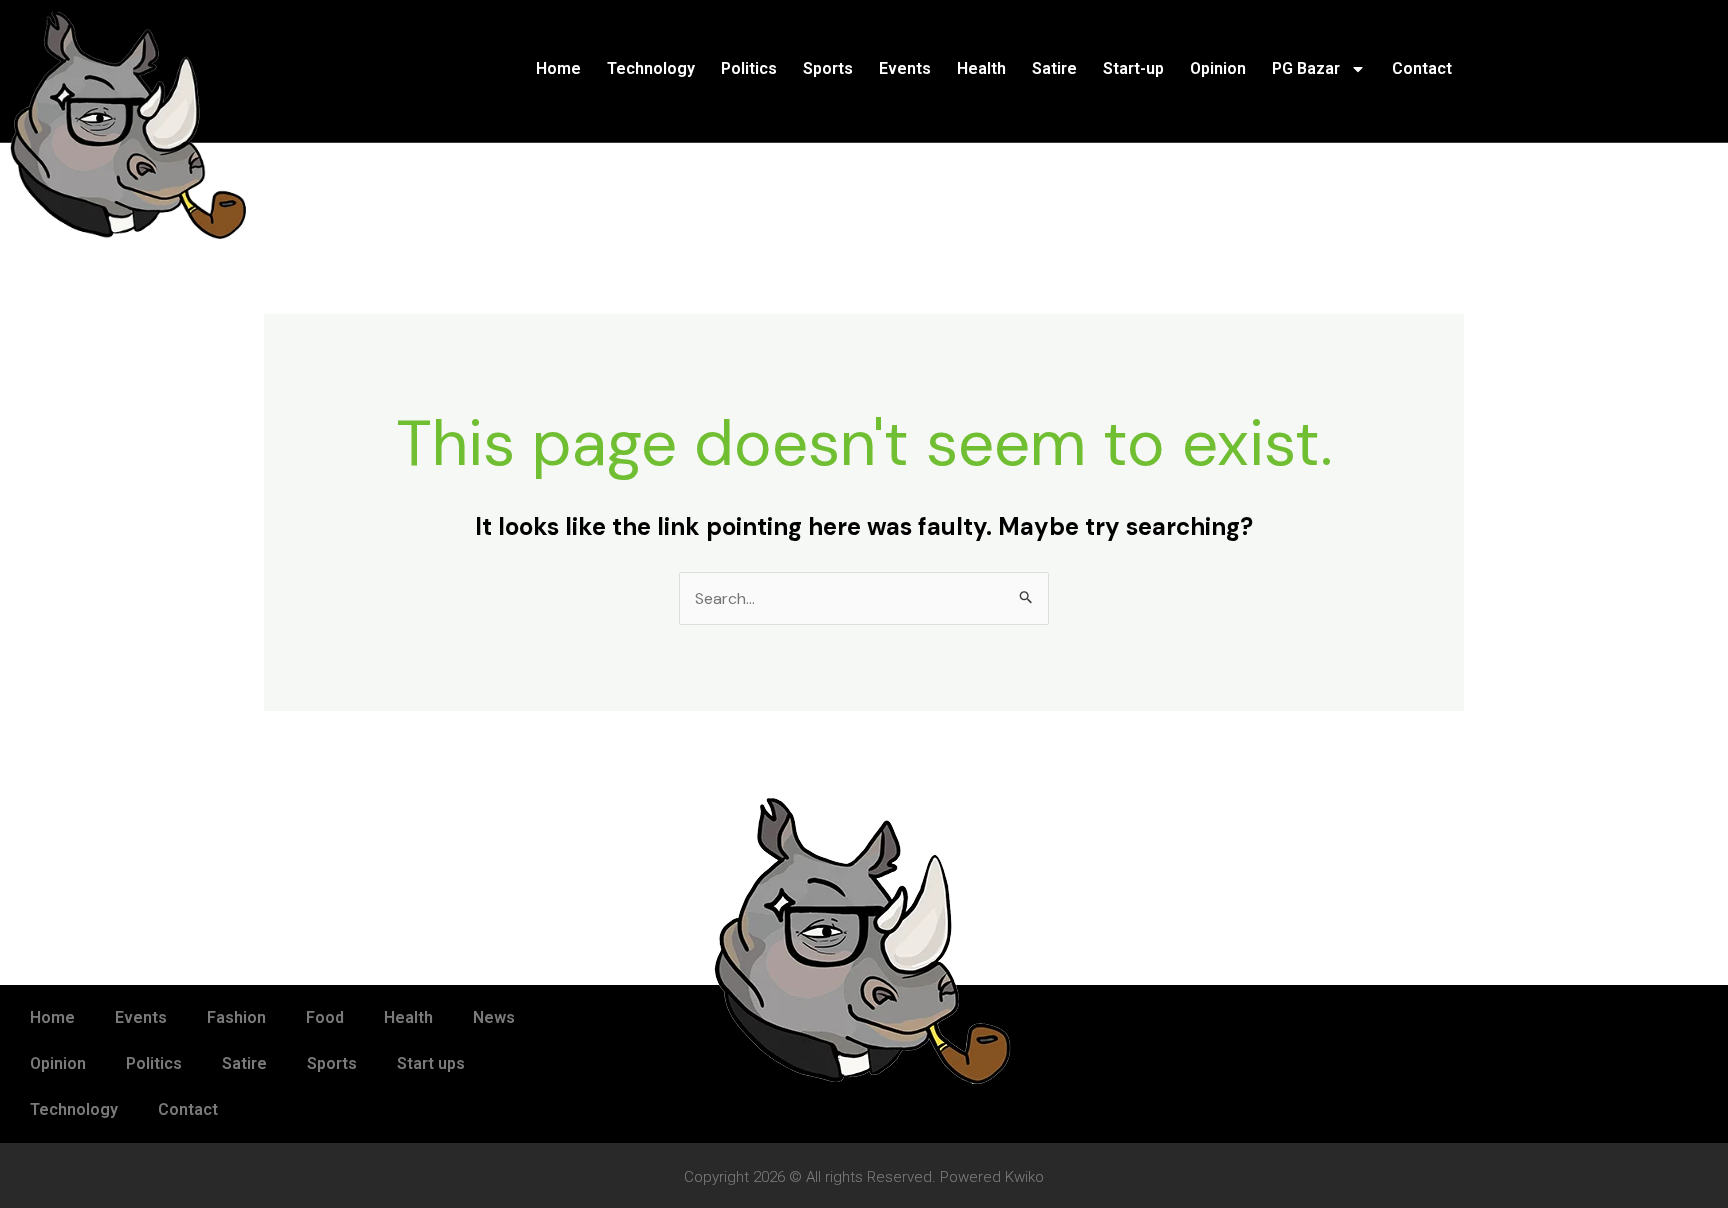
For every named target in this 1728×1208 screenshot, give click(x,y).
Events (905, 68)
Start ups (431, 1063)
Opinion (1218, 68)
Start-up (1133, 68)
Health (981, 68)
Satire (1054, 68)
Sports (828, 68)
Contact (1422, 68)
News (494, 1017)
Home (558, 68)
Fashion (236, 1017)
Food (325, 1017)
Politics (749, 68)
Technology (651, 68)
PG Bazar (1306, 68)
